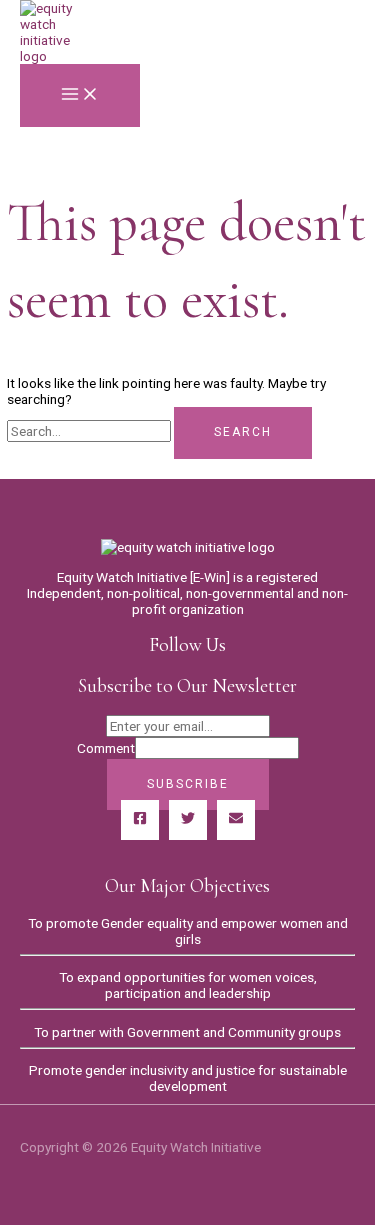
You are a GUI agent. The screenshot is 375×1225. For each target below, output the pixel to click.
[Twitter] (188, 820)
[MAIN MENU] (80, 95)
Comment (106, 748)
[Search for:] (90, 431)
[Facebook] (140, 820)
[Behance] (236, 820)
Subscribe (188, 784)
